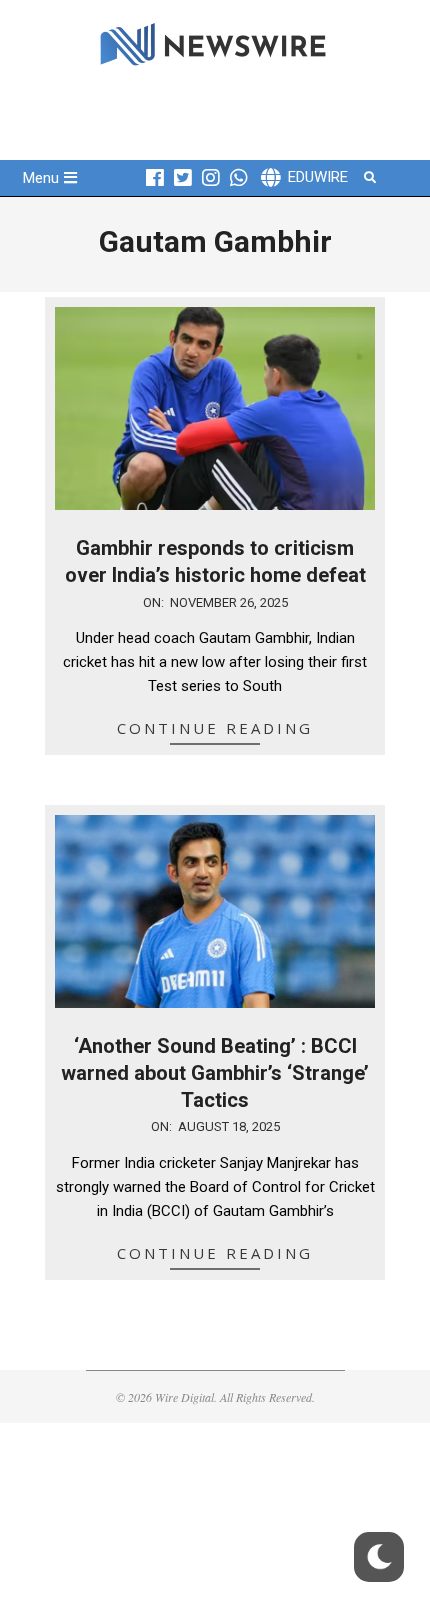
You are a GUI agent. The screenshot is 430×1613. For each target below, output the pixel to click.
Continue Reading (215, 728)
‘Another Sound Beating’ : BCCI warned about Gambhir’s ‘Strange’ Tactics (215, 1072)
